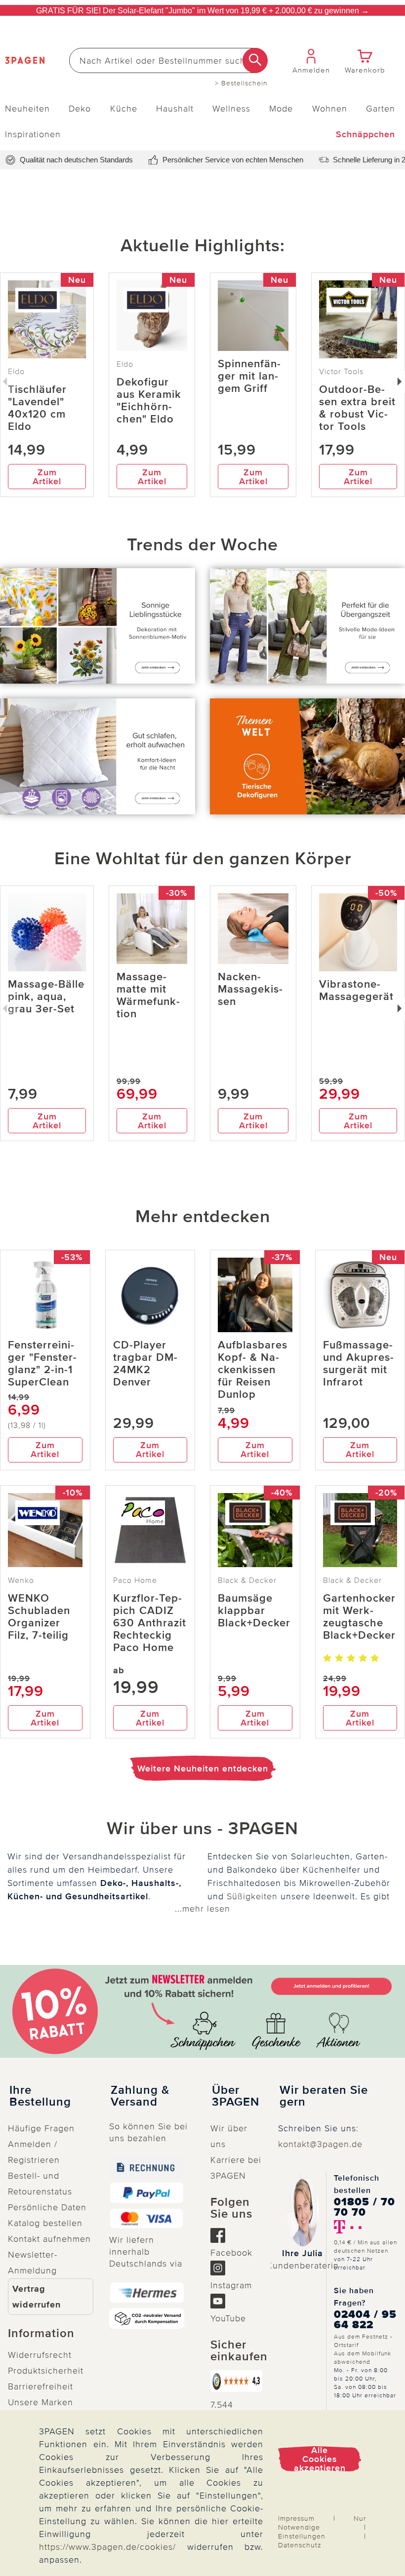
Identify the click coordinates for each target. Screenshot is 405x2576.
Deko (80, 109)
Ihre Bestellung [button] (40, 2096)
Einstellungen (302, 2536)
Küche (124, 109)
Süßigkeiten (252, 1896)
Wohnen (330, 109)
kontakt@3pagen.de (320, 2144)
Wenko (21, 1580)
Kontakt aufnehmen (49, 2239)
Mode (281, 109)
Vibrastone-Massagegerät (356, 991)
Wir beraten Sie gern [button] (324, 2096)
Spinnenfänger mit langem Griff (249, 376)
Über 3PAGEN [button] (236, 2096)
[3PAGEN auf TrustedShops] (236, 2381)
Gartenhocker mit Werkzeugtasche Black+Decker (359, 1617)
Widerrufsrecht (40, 2355)
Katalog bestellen (45, 2223)
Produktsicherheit (46, 2371)
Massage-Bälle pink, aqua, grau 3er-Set (46, 997)
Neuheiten (27, 109)
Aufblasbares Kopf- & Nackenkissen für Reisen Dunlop (253, 1370)
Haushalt (175, 109)
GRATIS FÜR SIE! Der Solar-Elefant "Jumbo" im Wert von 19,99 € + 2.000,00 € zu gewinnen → (202, 11)
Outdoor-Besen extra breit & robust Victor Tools (357, 408)
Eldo (125, 364)
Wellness (231, 109)
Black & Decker (247, 1580)
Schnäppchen (365, 134)
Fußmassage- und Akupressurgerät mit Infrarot (358, 1364)
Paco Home (135, 1580)
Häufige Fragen (41, 2128)
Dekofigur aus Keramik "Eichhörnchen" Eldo (149, 401)
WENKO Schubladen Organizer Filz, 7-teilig (39, 1617)
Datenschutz (300, 2545)
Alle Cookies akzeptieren (320, 2459)
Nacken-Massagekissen (250, 989)
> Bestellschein (241, 83)
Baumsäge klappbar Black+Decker (254, 1611)
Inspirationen (33, 134)
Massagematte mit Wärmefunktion (148, 996)
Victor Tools (341, 372)
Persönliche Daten (47, 2207)
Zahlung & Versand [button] (140, 2096)
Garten (381, 109)
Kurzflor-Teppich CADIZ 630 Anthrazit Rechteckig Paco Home (150, 1623)
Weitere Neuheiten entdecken (203, 1769)
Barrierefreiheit (40, 2386)
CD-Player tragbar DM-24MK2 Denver (145, 1364)
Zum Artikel (47, 477)
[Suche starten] (255, 60)
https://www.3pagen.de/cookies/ (107, 2547)
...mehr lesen (202, 1909)
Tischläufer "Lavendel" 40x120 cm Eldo (37, 408)
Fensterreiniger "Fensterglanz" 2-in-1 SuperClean (42, 1364)
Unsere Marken (40, 2402)
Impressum (296, 2518)
